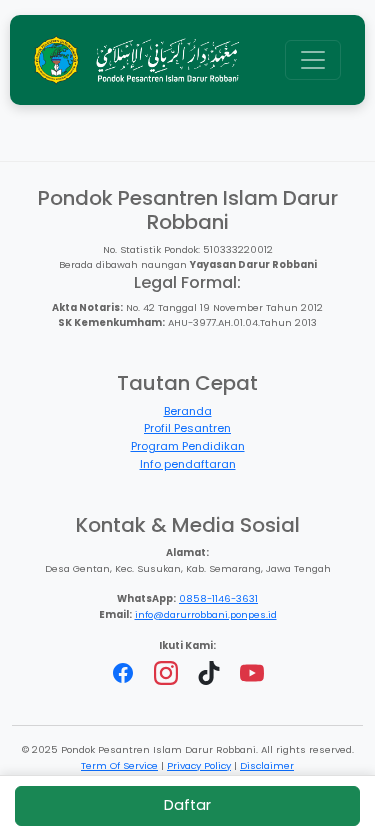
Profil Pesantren (187, 428)
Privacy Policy (199, 765)
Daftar (187, 805)
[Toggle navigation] (313, 60)
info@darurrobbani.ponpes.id (206, 614)
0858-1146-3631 (218, 598)
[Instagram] (167, 672)
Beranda (188, 411)
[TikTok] (210, 672)
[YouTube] (252, 672)
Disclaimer (267, 765)
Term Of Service (119, 765)
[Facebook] (124, 672)
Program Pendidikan (188, 446)
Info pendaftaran (188, 464)
